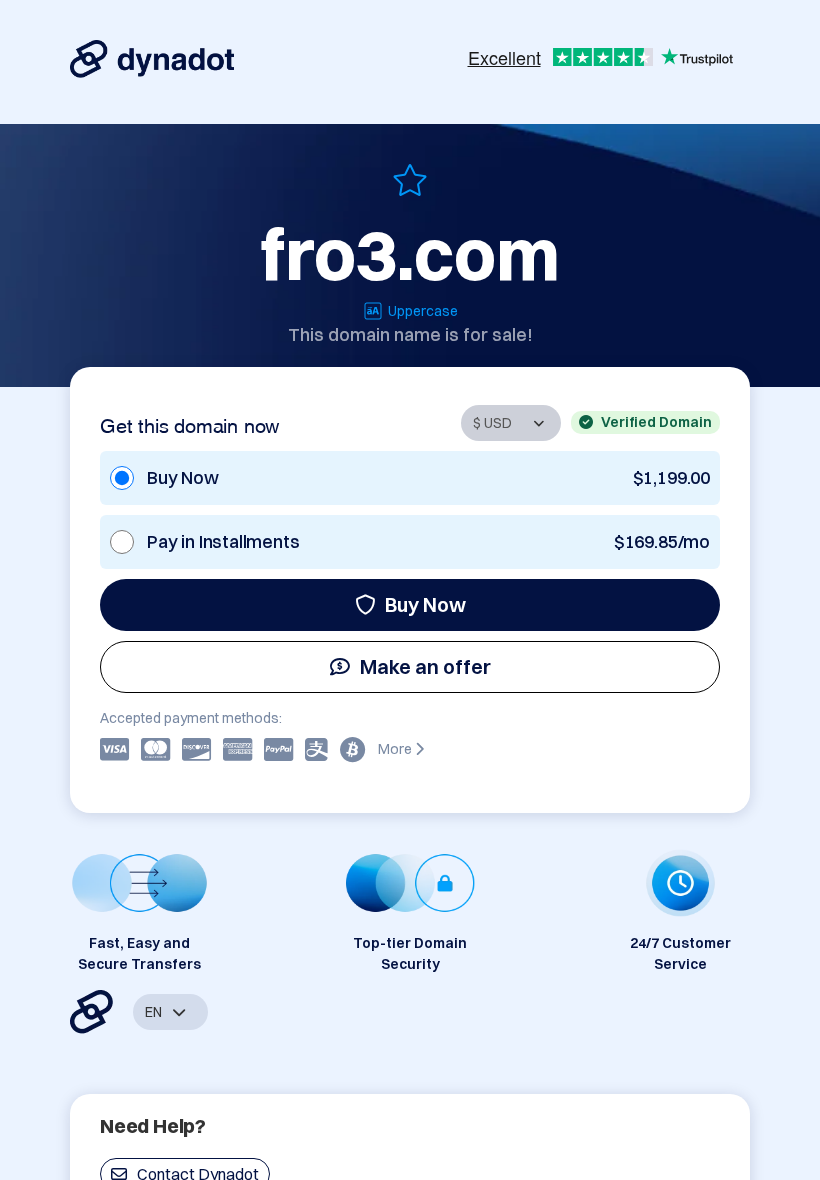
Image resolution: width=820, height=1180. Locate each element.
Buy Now (425, 604)
